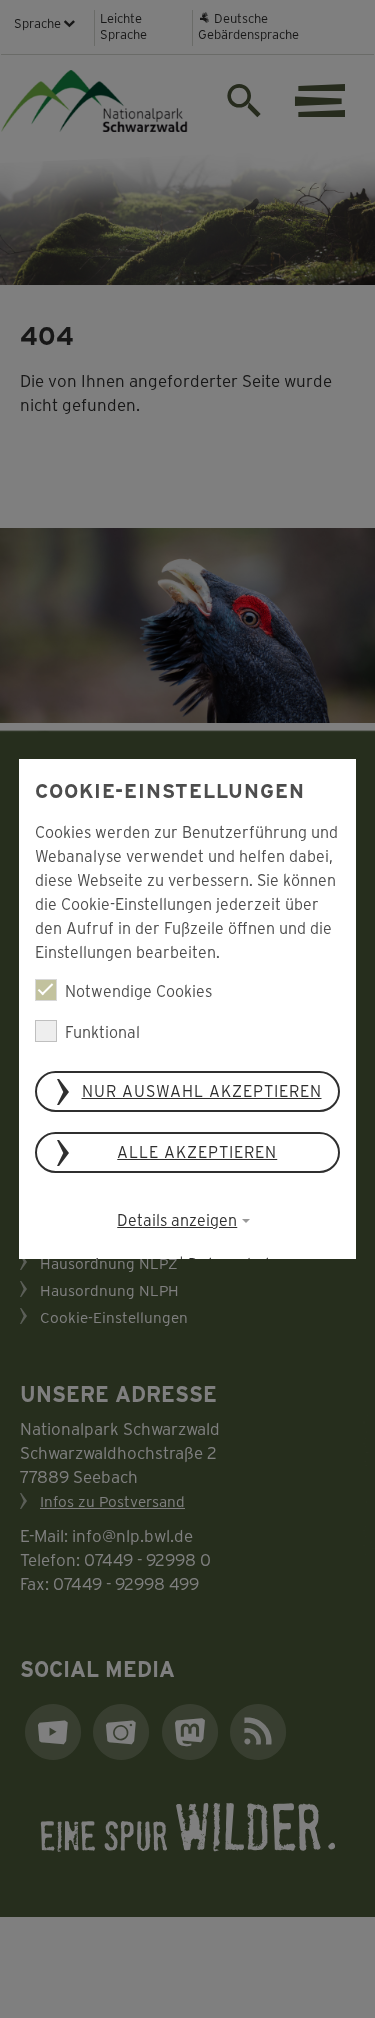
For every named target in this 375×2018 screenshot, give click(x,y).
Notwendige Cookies (138, 990)
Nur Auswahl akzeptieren (202, 1090)
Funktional (102, 1031)
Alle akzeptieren (198, 1151)
